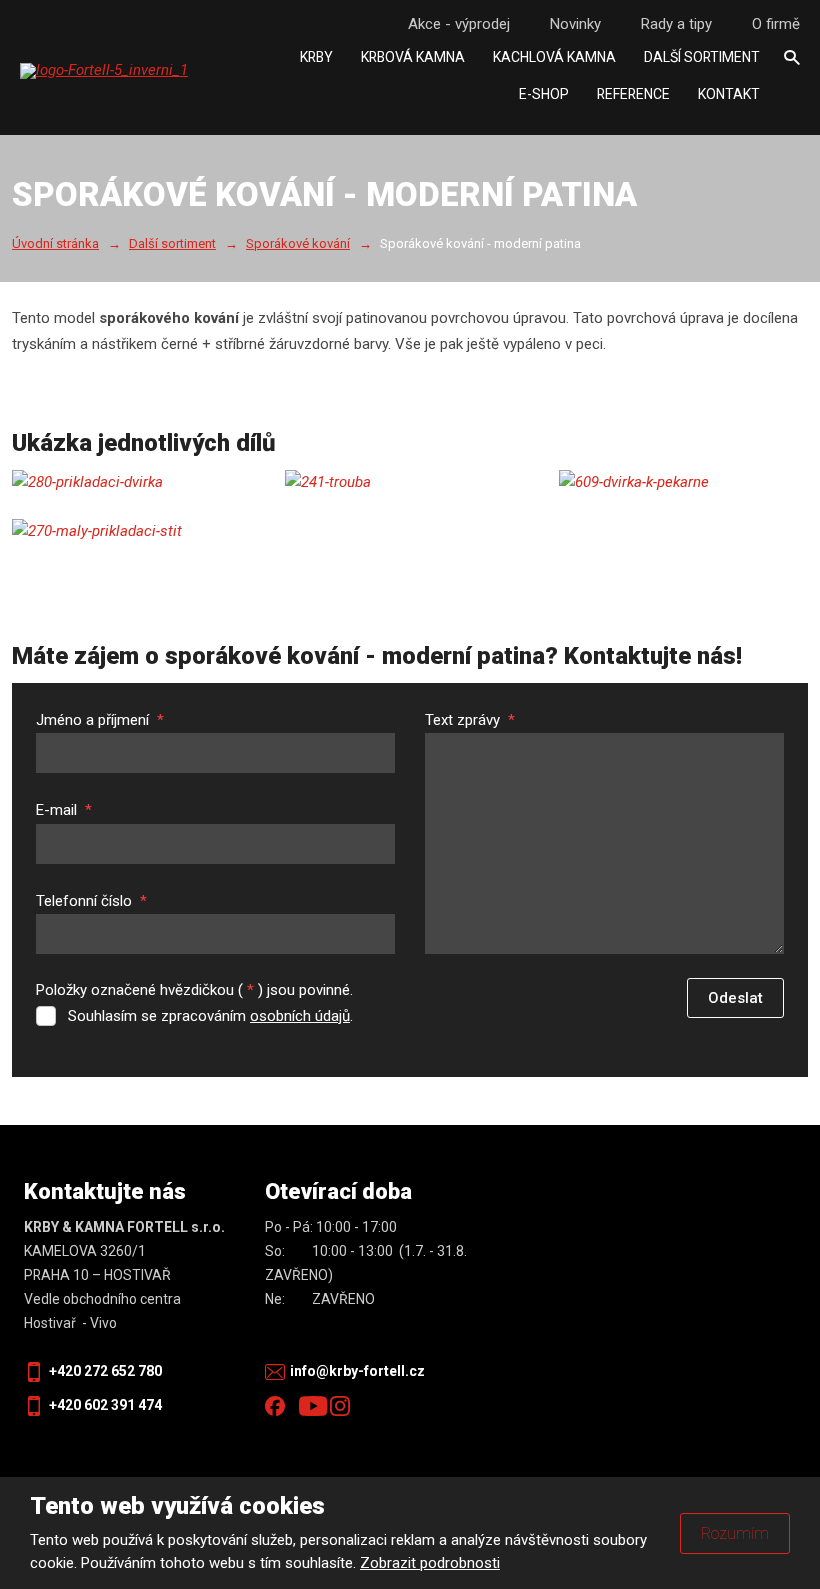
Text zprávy (470, 720)
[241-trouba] (409, 483)
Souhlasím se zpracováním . (210, 1016)
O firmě (776, 24)
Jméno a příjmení (100, 720)
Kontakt (729, 94)
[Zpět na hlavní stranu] (145, 71)
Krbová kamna (413, 57)
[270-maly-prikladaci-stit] (136, 532)
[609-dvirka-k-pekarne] (683, 483)
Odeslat (735, 998)
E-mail (64, 810)
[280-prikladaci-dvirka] (136, 483)
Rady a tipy (676, 24)
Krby (316, 57)
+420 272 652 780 (105, 1371)
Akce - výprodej (459, 24)
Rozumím (735, 1533)
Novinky (575, 24)
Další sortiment (702, 57)
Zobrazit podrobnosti (430, 1563)
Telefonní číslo (91, 901)
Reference (633, 94)
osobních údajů (300, 1016)
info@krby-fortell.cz (357, 1371)
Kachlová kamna (554, 57)
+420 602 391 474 (105, 1405)
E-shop (544, 94)
